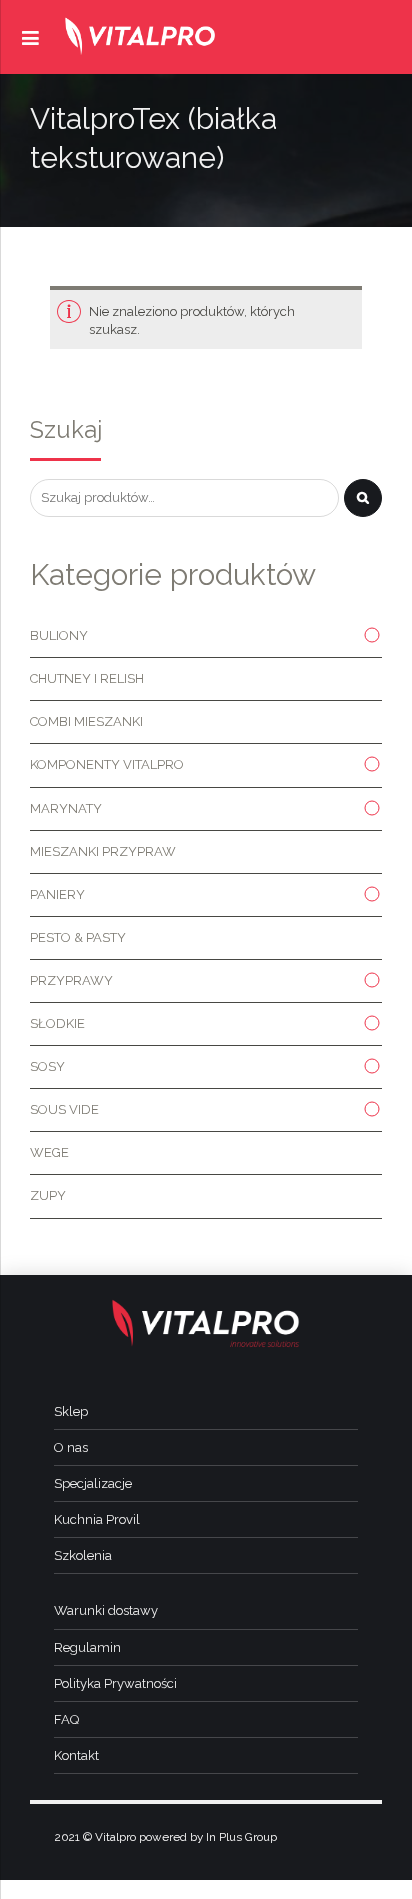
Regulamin (87, 1647)
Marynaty (66, 808)
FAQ (66, 1719)
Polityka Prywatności (115, 1683)
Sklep (71, 1411)
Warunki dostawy (106, 1610)
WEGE (49, 1152)
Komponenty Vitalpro (107, 764)
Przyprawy (71, 980)
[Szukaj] (363, 498)
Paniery (57, 894)
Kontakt (76, 1755)
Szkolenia (83, 1555)
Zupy (48, 1195)
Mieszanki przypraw (103, 851)
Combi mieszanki (86, 721)
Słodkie (57, 1023)
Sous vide (64, 1109)
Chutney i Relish (87, 678)
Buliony (59, 635)
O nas (71, 1447)
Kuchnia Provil (97, 1519)
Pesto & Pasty (78, 937)
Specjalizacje (93, 1483)
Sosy (47, 1066)
